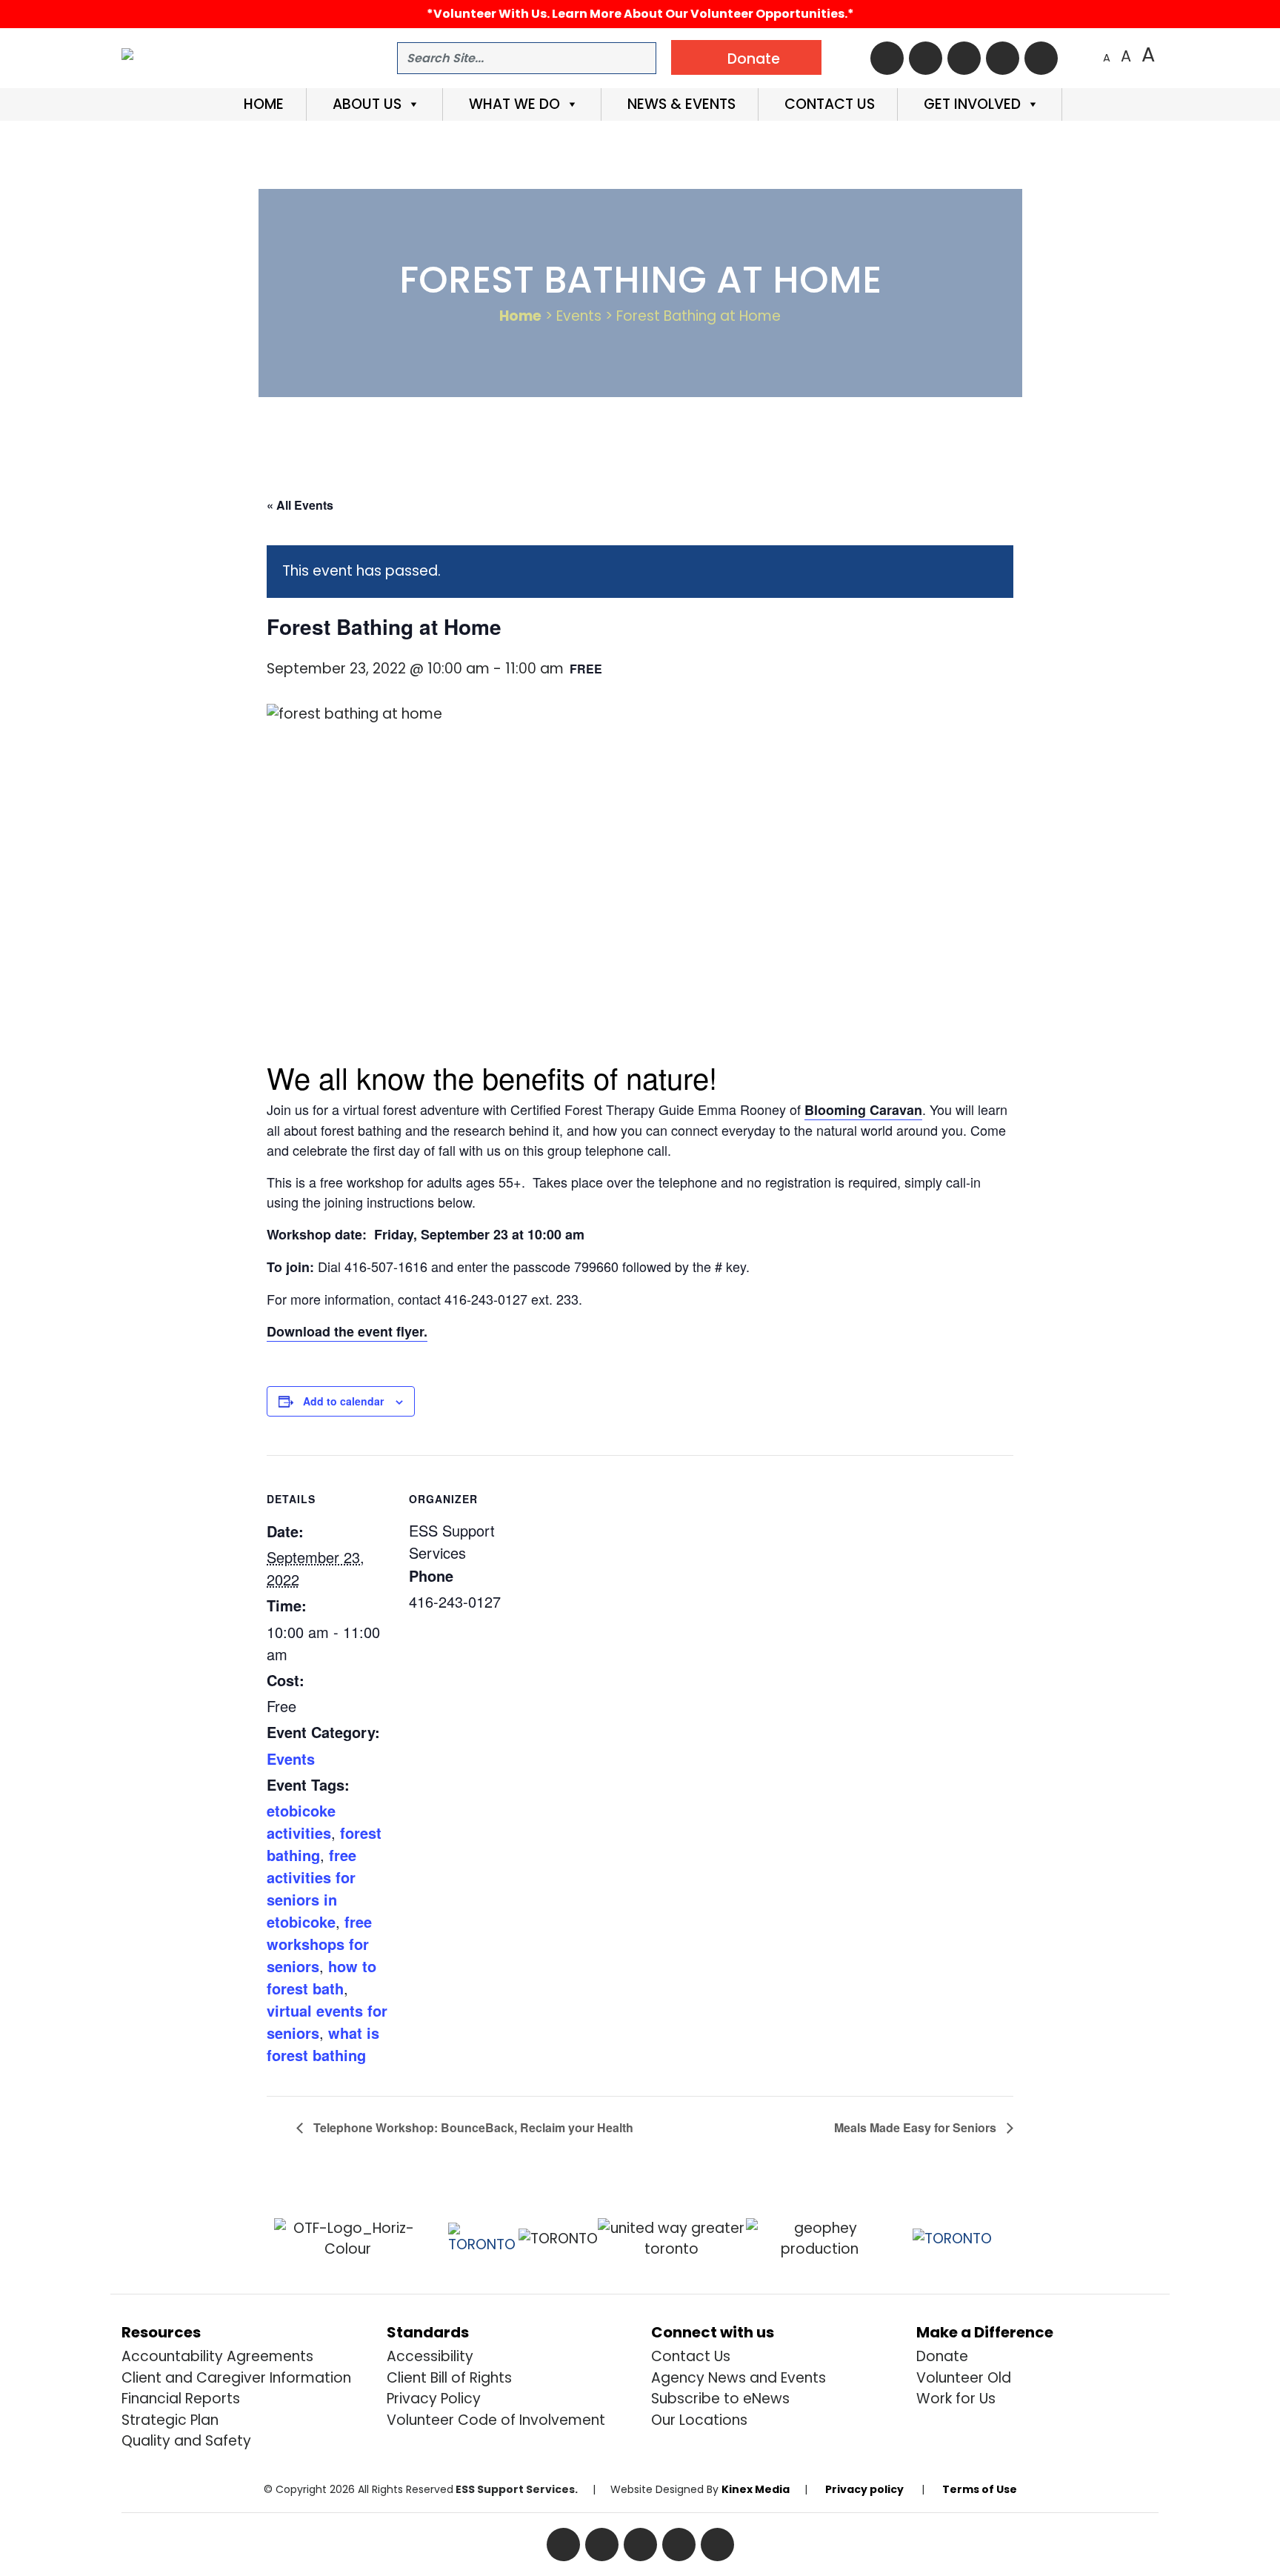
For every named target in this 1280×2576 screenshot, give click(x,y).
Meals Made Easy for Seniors (917, 2127)
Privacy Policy (434, 2399)
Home (262, 104)
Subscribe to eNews (720, 2399)
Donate (942, 2356)
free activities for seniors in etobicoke (311, 1888)
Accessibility (430, 2356)
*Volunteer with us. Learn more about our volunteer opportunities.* (640, 14)
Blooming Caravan (863, 1110)
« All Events (300, 505)
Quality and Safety (186, 2441)
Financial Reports (181, 2399)
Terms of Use (980, 2489)
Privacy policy (864, 2489)
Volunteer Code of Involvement (496, 2420)
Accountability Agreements (217, 2356)
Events (291, 1758)
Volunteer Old (964, 2378)
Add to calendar (343, 1401)
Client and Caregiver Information (236, 2378)
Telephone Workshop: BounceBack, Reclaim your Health (472, 2127)
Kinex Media (756, 2489)
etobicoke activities (301, 1821)
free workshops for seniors (319, 1944)
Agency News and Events (739, 2378)
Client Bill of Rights (449, 2378)
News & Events (680, 104)
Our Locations (699, 2420)
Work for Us (956, 2399)
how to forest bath (321, 1977)
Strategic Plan (170, 2420)
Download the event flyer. (347, 1331)
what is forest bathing (323, 2044)
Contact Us (828, 104)
